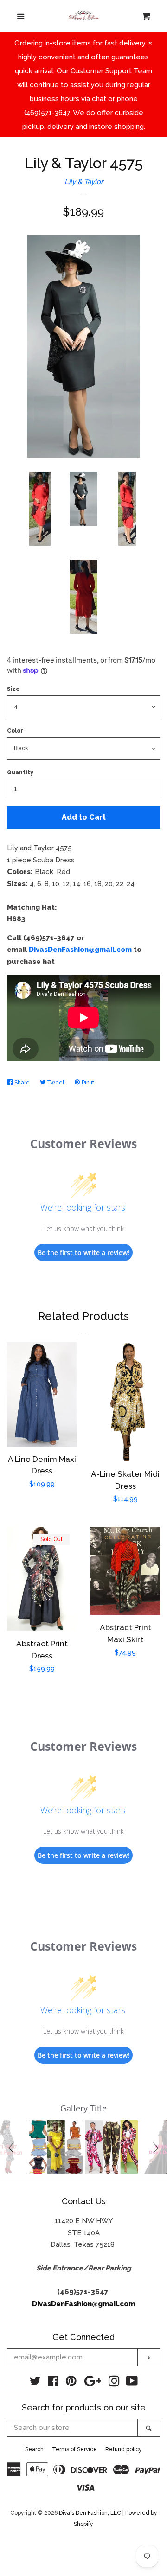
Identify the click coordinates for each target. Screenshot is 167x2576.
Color (15, 731)
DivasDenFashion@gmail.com (80, 950)
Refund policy (124, 2449)
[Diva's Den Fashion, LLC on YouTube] (132, 2383)
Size (13, 689)
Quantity (20, 772)
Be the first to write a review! (83, 1253)
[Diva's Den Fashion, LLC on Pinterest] (71, 2383)
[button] (13, 2147)
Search (34, 2449)
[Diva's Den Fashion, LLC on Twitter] (35, 2383)
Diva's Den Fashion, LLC (90, 2513)
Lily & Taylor (84, 182)
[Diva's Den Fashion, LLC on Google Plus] (93, 2383)
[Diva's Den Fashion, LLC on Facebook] (53, 2383)
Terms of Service (74, 2449)
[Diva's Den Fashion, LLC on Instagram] (114, 2383)
